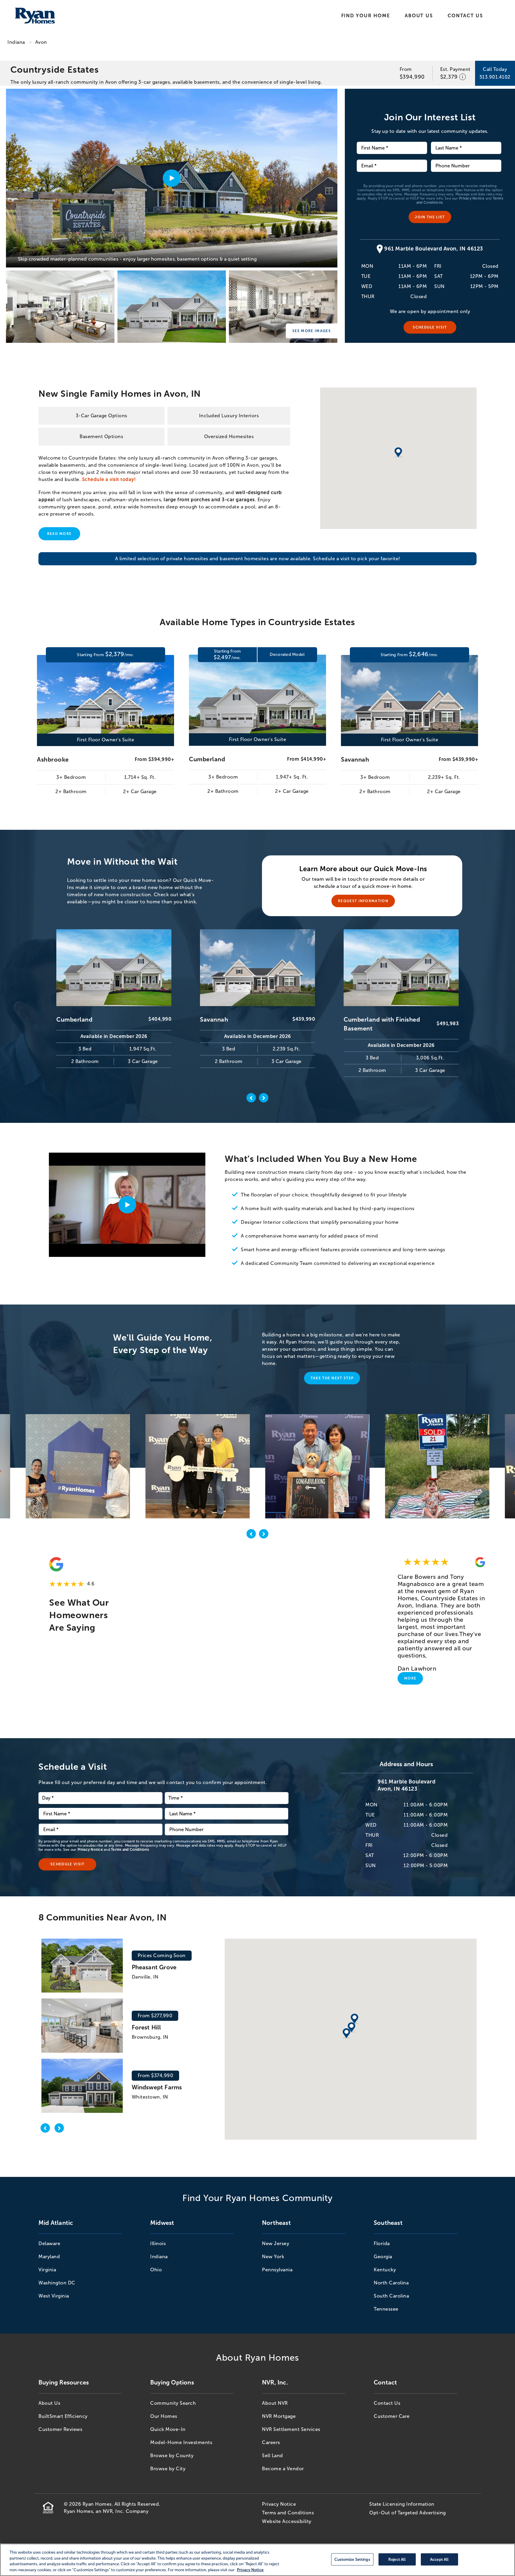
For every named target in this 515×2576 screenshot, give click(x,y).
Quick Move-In (168, 2429)
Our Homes (164, 2416)
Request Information (363, 901)
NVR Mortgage (279, 2416)
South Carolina (391, 2296)
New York (273, 2257)
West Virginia (54, 2296)
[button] (347, 2034)
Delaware (49, 2243)
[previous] (251, 1535)
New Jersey (276, 2243)
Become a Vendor (283, 2469)
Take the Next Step (332, 1378)
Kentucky (385, 2270)
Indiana (16, 42)
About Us (419, 16)
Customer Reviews (60, 2429)
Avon (41, 42)
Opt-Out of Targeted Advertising (408, 2513)
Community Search (173, 2403)
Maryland (49, 2257)
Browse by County (172, 2456)
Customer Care (392, 2416)
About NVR (275, 2403)
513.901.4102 (495, 77)
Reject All (397, 2559)
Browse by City (168, 2469)
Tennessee (386, 2309)
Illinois (158, 2243)
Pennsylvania (277, 2270)
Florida (382, 2243)
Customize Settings (352, 2559)
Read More (59, 534)
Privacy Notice (472, 198)
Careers (271, 2442)
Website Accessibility (287, 2521)
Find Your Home (366, 16)
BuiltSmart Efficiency (63, 2416)
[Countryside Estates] (60, 307)
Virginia (47, 2270)
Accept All (439, 2559)
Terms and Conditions (130, 1850)
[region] (257, 2560)
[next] (264, 1535)
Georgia (383, 2257)
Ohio (156, 2270)
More (410, 1678)
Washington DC (57, 2283)
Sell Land (273, 2456)
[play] (127, 1205)
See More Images (312, 331)
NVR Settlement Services (291, 2429)
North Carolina (391, 2283)
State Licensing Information (402, 2504)
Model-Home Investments (181, 2442)
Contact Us (465, 16)
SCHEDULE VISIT (430, 327)
